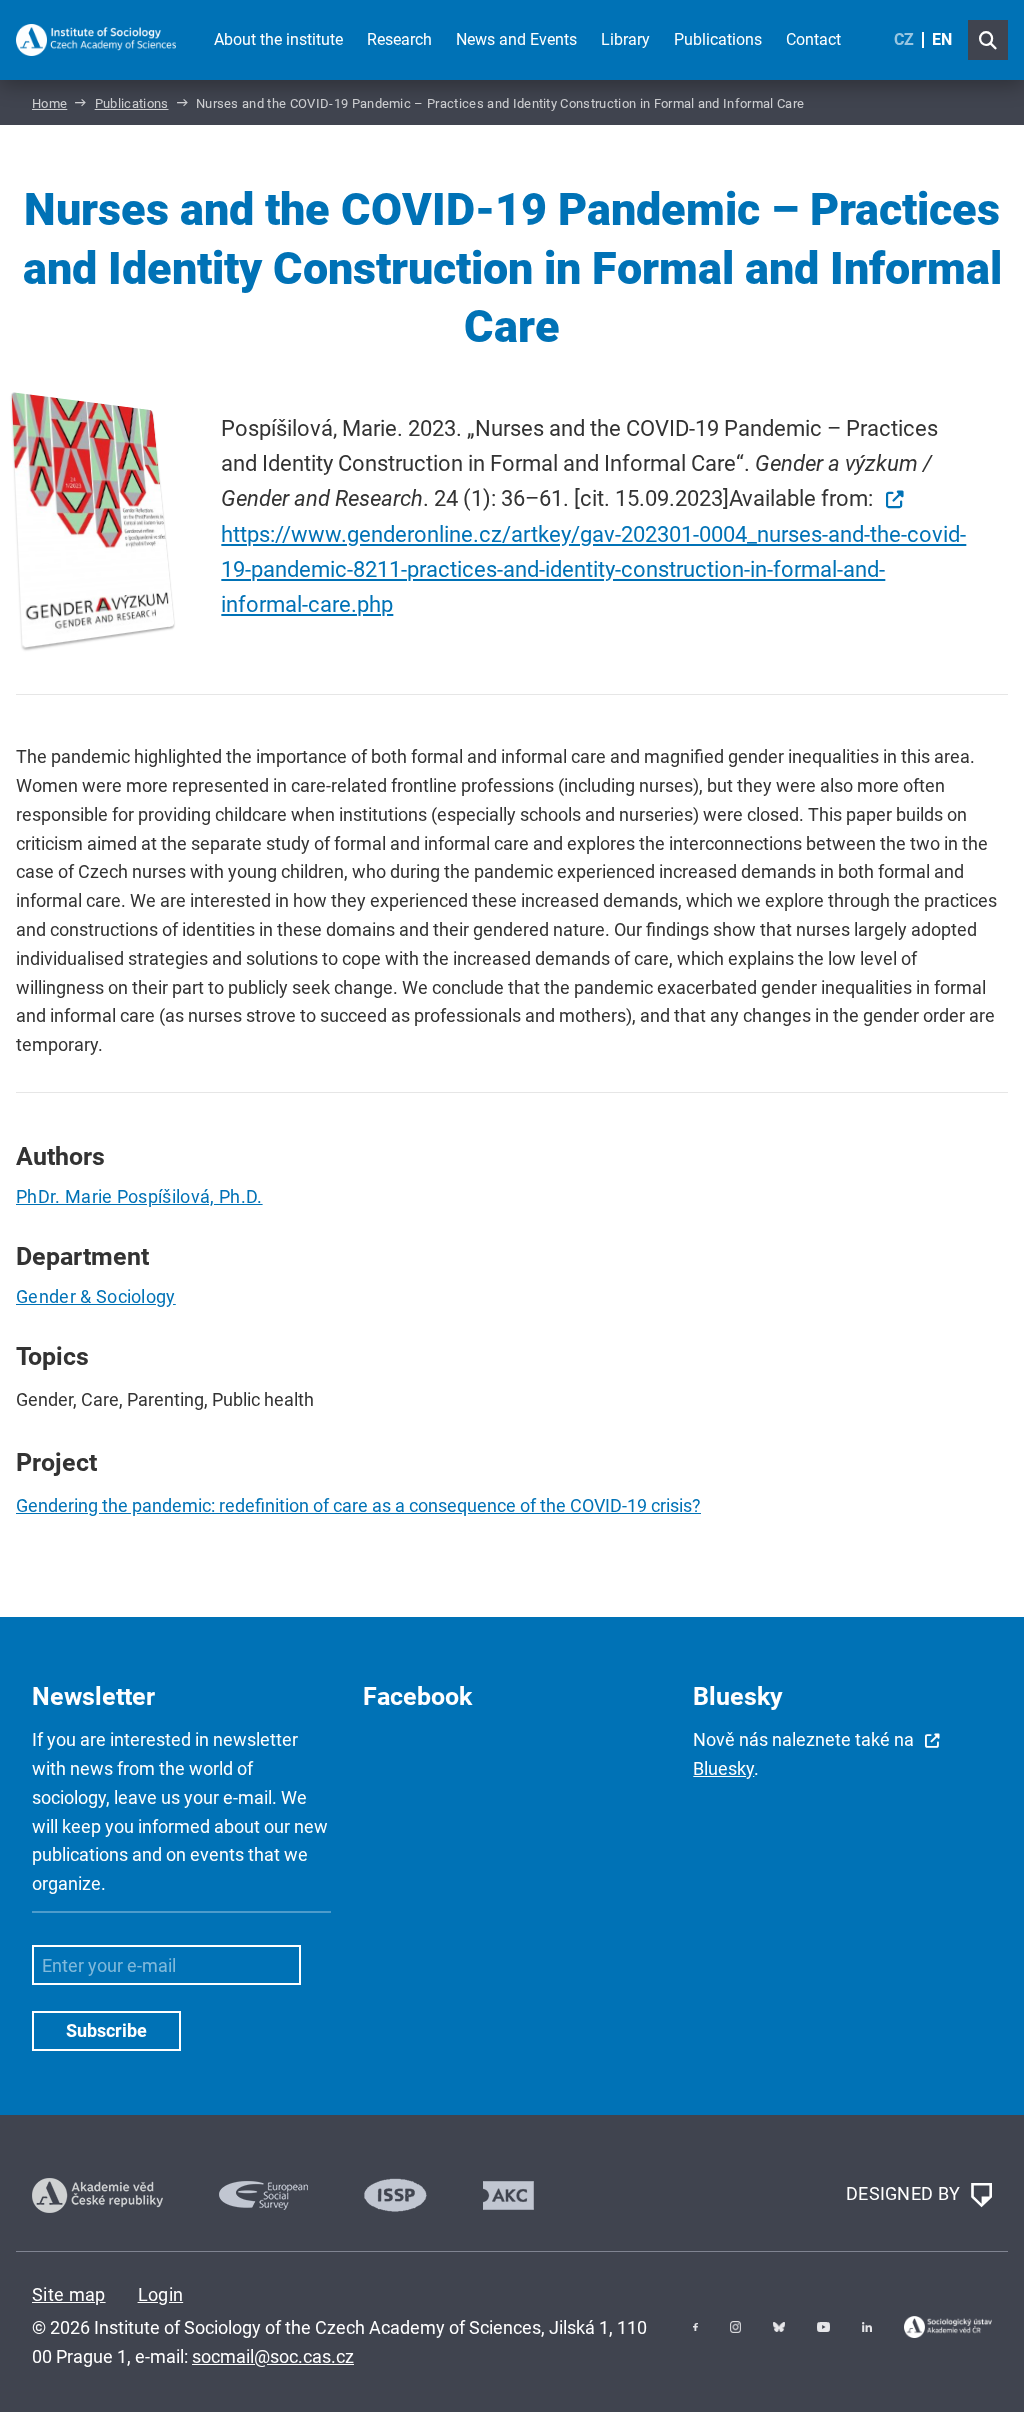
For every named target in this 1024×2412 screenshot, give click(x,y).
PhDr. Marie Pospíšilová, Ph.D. (139, 1196)
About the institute (278, 39)
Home (49, 103)
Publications (718, 39)
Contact (813, 39)
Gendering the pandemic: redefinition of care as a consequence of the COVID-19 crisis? (358, 1505)
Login (161, 2294)
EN (942, 39)
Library (625, 39)
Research (399, 39)
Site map (69, 2294)
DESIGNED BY (905, 2193)
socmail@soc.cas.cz (273, 2356)
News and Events (516, 39)
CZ (904, 39)
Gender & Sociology (96, 1296)
